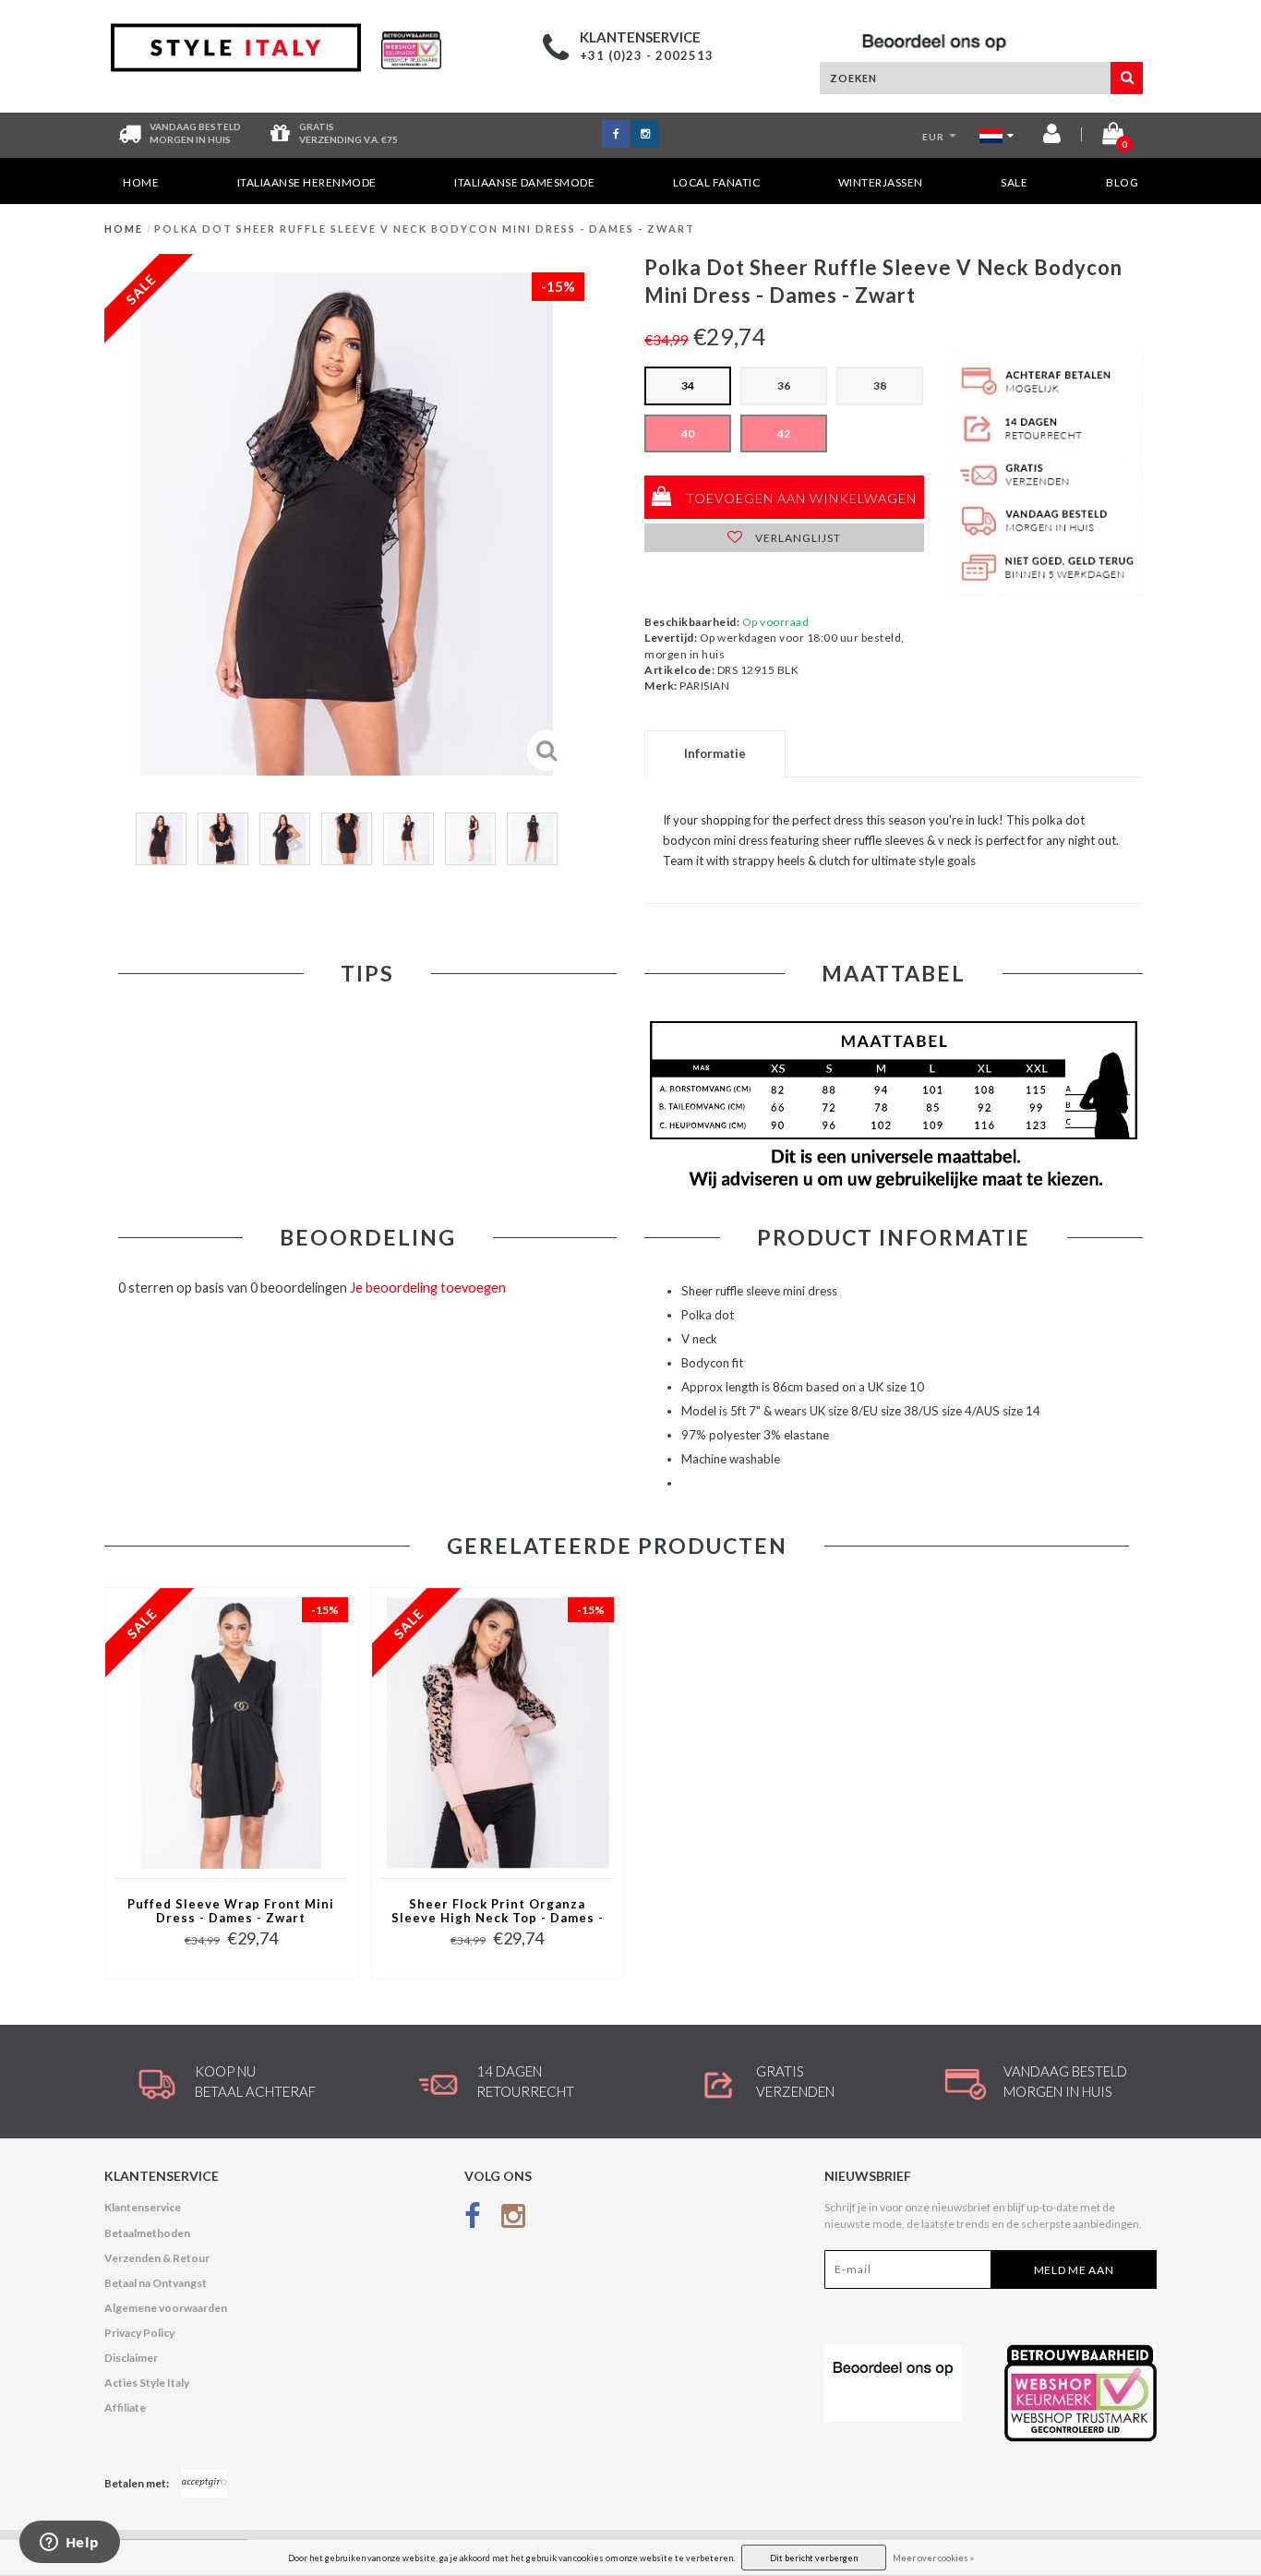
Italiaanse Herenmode (307, 182)
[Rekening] (1052, 137)
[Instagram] (513, 2219)
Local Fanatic (717, 182)
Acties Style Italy (147, 2383)
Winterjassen (881, 182)
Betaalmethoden (147, 2233)
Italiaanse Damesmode (524, 182)
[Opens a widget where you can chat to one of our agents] (69, 2544)
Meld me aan (1074, 2270)
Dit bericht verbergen (814, 2558)
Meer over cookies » (933, 2558)
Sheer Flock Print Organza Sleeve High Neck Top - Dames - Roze (498, 1912)
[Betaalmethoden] (204, 2484)
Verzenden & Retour (157, 2258)
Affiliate (125, 2407)
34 (688, 385)
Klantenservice (143, 2207)
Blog (1122, 182)
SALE (1014, 182)
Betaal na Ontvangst (156, 2283)
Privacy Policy (139, 2333)
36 (784, 385)
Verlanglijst (797, 538)
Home (141, 182)
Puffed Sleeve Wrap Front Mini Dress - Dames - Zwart (231, 1911)
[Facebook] (473, 2219)
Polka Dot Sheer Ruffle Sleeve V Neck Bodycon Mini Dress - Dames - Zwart (425, 229)
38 (880, 385)
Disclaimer (131, 2358)
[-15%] (231, 1732)
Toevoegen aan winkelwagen (799, 498)
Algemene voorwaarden (166, 2308)
